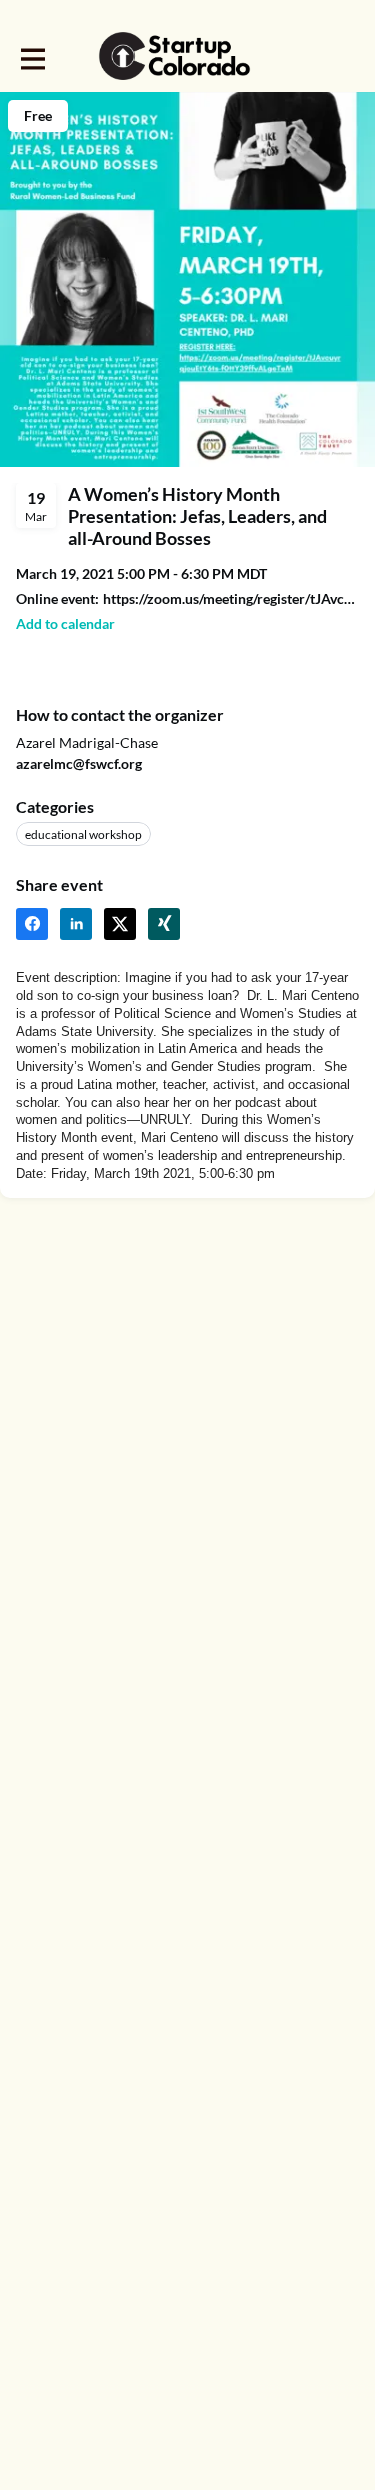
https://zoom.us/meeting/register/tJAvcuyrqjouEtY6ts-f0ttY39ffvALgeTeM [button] (231, 598)
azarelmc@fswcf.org (79, 763)
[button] (65, 623)
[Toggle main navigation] (32, 57)
